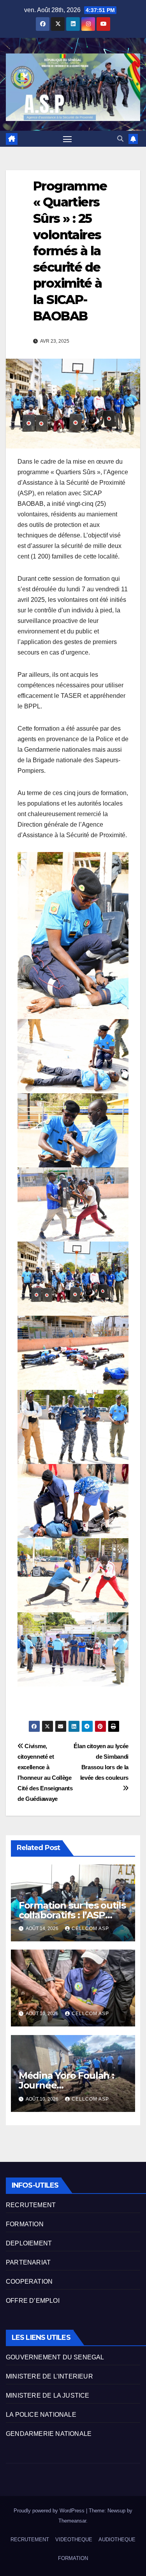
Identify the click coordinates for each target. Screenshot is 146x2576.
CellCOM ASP (90, 1928)
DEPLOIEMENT (29, 2243)
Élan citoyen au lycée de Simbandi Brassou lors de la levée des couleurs (101, 1762)
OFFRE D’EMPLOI (33, 2301)
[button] (120, 139)
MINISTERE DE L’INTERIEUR (49, 2376)
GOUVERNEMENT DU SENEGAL (55, 2357)
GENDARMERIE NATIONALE (49, 2434)
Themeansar (72, 2521)
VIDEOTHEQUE (74, 2540)
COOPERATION (29, 2282)
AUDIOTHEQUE (117, 2540)
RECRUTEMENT (31, 2205)
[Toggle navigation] (67, 139)
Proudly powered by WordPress (50, 2511)
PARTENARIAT (28, 2262)
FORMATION (25, 2224)
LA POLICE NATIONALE (41, 2415)
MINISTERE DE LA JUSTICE (48, 2395)
